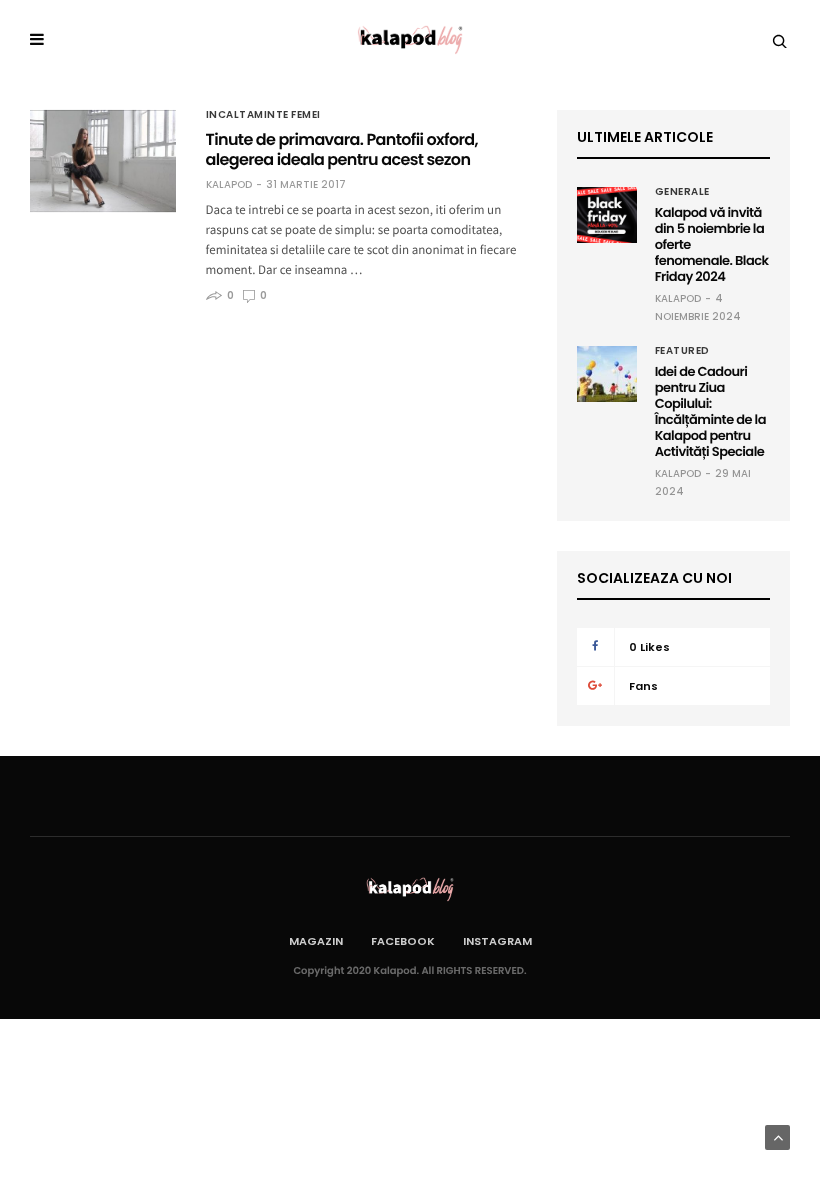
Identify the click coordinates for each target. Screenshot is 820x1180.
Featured (682, 351)
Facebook (403, 941)
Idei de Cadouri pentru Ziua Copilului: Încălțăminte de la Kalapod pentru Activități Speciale (710, 411)
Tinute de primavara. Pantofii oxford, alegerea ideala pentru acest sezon (342, 149)
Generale (682, 192)
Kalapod (229, 185)
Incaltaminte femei (263, 115)
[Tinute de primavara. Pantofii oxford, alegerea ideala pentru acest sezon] (103, 161)
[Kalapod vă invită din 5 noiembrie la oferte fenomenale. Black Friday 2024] (607, 215)
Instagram (497, 941)
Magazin (316, 941)
